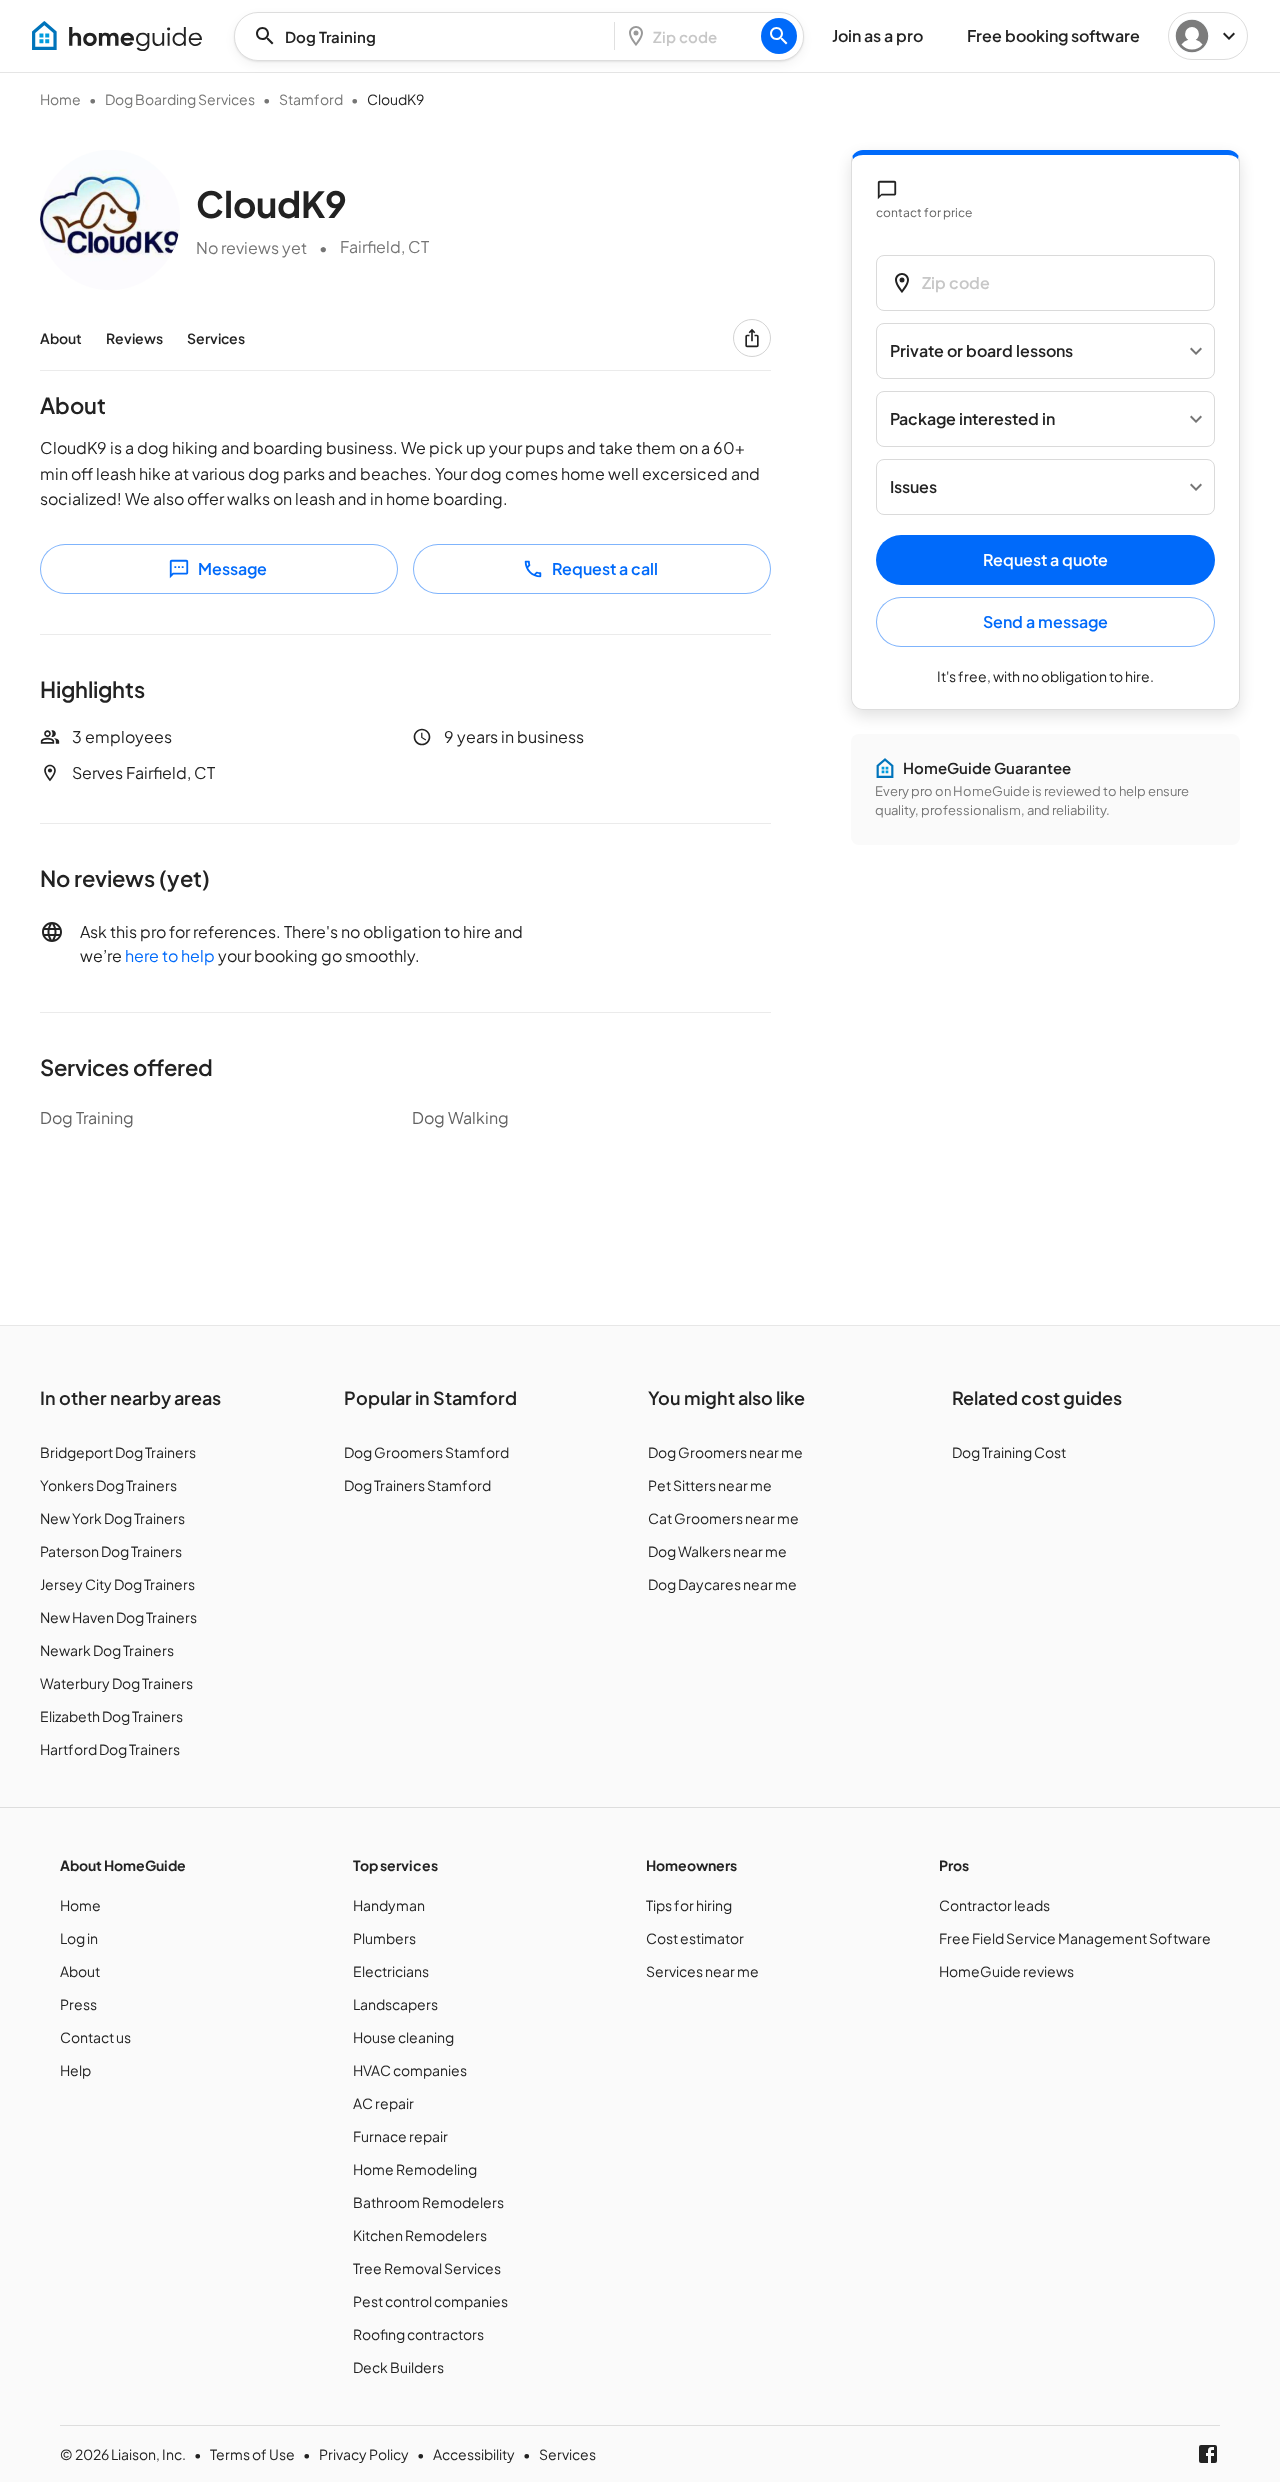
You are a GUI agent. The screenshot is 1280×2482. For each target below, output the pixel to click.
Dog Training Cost (1009, 1452)
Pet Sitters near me (710, 1485)
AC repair (383, 2103)
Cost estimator (695, 1938)
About (61, 338)
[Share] (752, 338)
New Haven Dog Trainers (118, 1617)
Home (60, 99)
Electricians (391, 1971)
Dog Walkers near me (717, 1551)
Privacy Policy (364, 2454)
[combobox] (430, 36)
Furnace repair (400, 2136)
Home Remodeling (415, 2169)
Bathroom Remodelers (428, 2202)
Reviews (134, 338)
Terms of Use (252, 2454)
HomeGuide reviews (1006, 1971)
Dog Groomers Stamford (426, 1452)
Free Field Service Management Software (1075, 1938)
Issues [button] (913, 487)
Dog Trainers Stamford (417, 1485)
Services (216, 338)
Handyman (389, 1905)
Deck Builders (398, 2367)
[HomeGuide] (117, 36)
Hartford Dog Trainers (110, 1749)
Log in (79, 1938)
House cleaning (403, 2037)
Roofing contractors (418, 2334)
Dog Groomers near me (725, 1452)
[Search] (779, 36)
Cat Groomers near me (723, 1518)
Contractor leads (994, 1905)
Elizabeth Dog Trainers (111, 1716)
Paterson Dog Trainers (111, 1551)
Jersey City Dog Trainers (117, 1584)
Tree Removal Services (427, 2268)
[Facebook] (1208, 2454)
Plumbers (384, 1938)
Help (75, 2070)
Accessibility (474, 2454)
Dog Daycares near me (722, 1584)
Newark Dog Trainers (107, 1650)
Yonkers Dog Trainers (108, 1485)
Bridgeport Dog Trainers (118, 1452)
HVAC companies (410, 2070)
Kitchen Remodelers (420, 2235)
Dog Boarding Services (180, 99)
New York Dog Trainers (112, 1518)
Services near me (702, 1971)
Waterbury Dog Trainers (116, 1683)
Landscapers (395, 2004)
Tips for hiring (689, 1905)
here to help (170, 955)
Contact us (95, 2037)
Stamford (311, 99)
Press (78, 2004)
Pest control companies (430, 2301)
